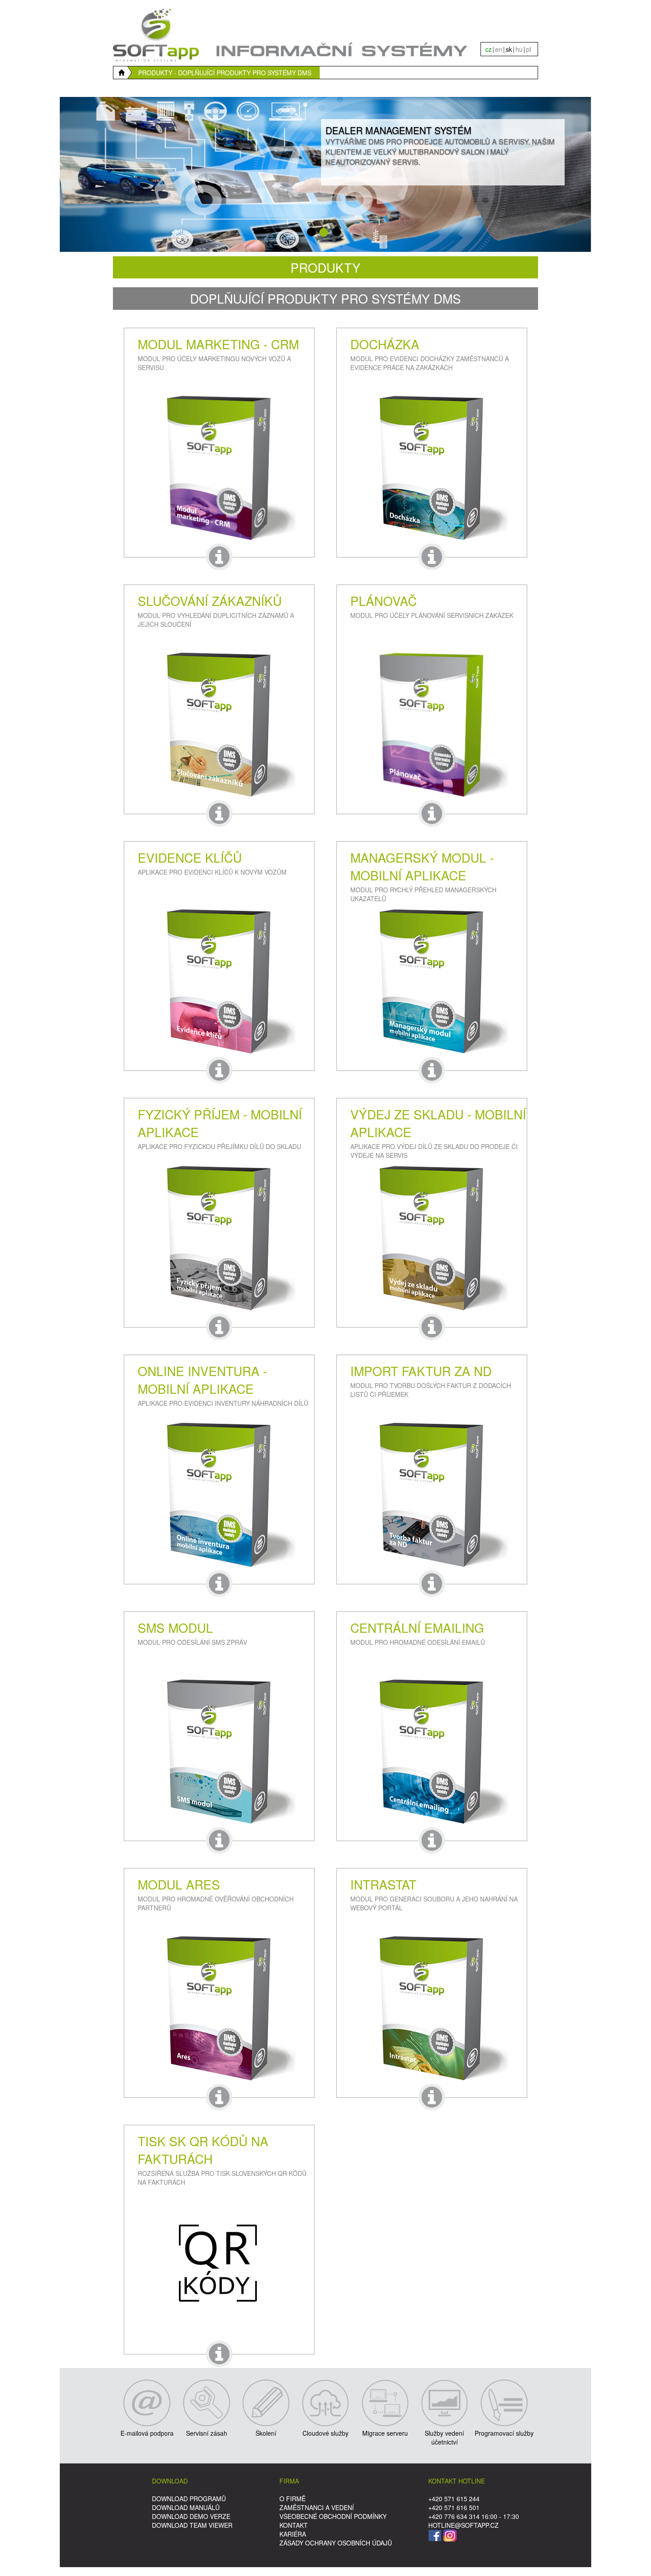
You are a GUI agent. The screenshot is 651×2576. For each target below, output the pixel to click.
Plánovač (384, 601)
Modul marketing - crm (218, 344)
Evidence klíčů (190, 857)
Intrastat (383, 1884)
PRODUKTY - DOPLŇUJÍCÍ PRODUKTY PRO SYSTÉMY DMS (225, 73)
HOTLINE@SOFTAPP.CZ (463, 2525)
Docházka (385, 344)
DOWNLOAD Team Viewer (192, 2525)
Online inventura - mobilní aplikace (202, 1380)
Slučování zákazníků (210, 601)
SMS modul (175, 1627)
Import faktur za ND (421, 1371)
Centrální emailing (417, 1627)
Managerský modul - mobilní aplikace (422, 866)
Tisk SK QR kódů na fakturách (203, 2150)
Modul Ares (179, 1884)
